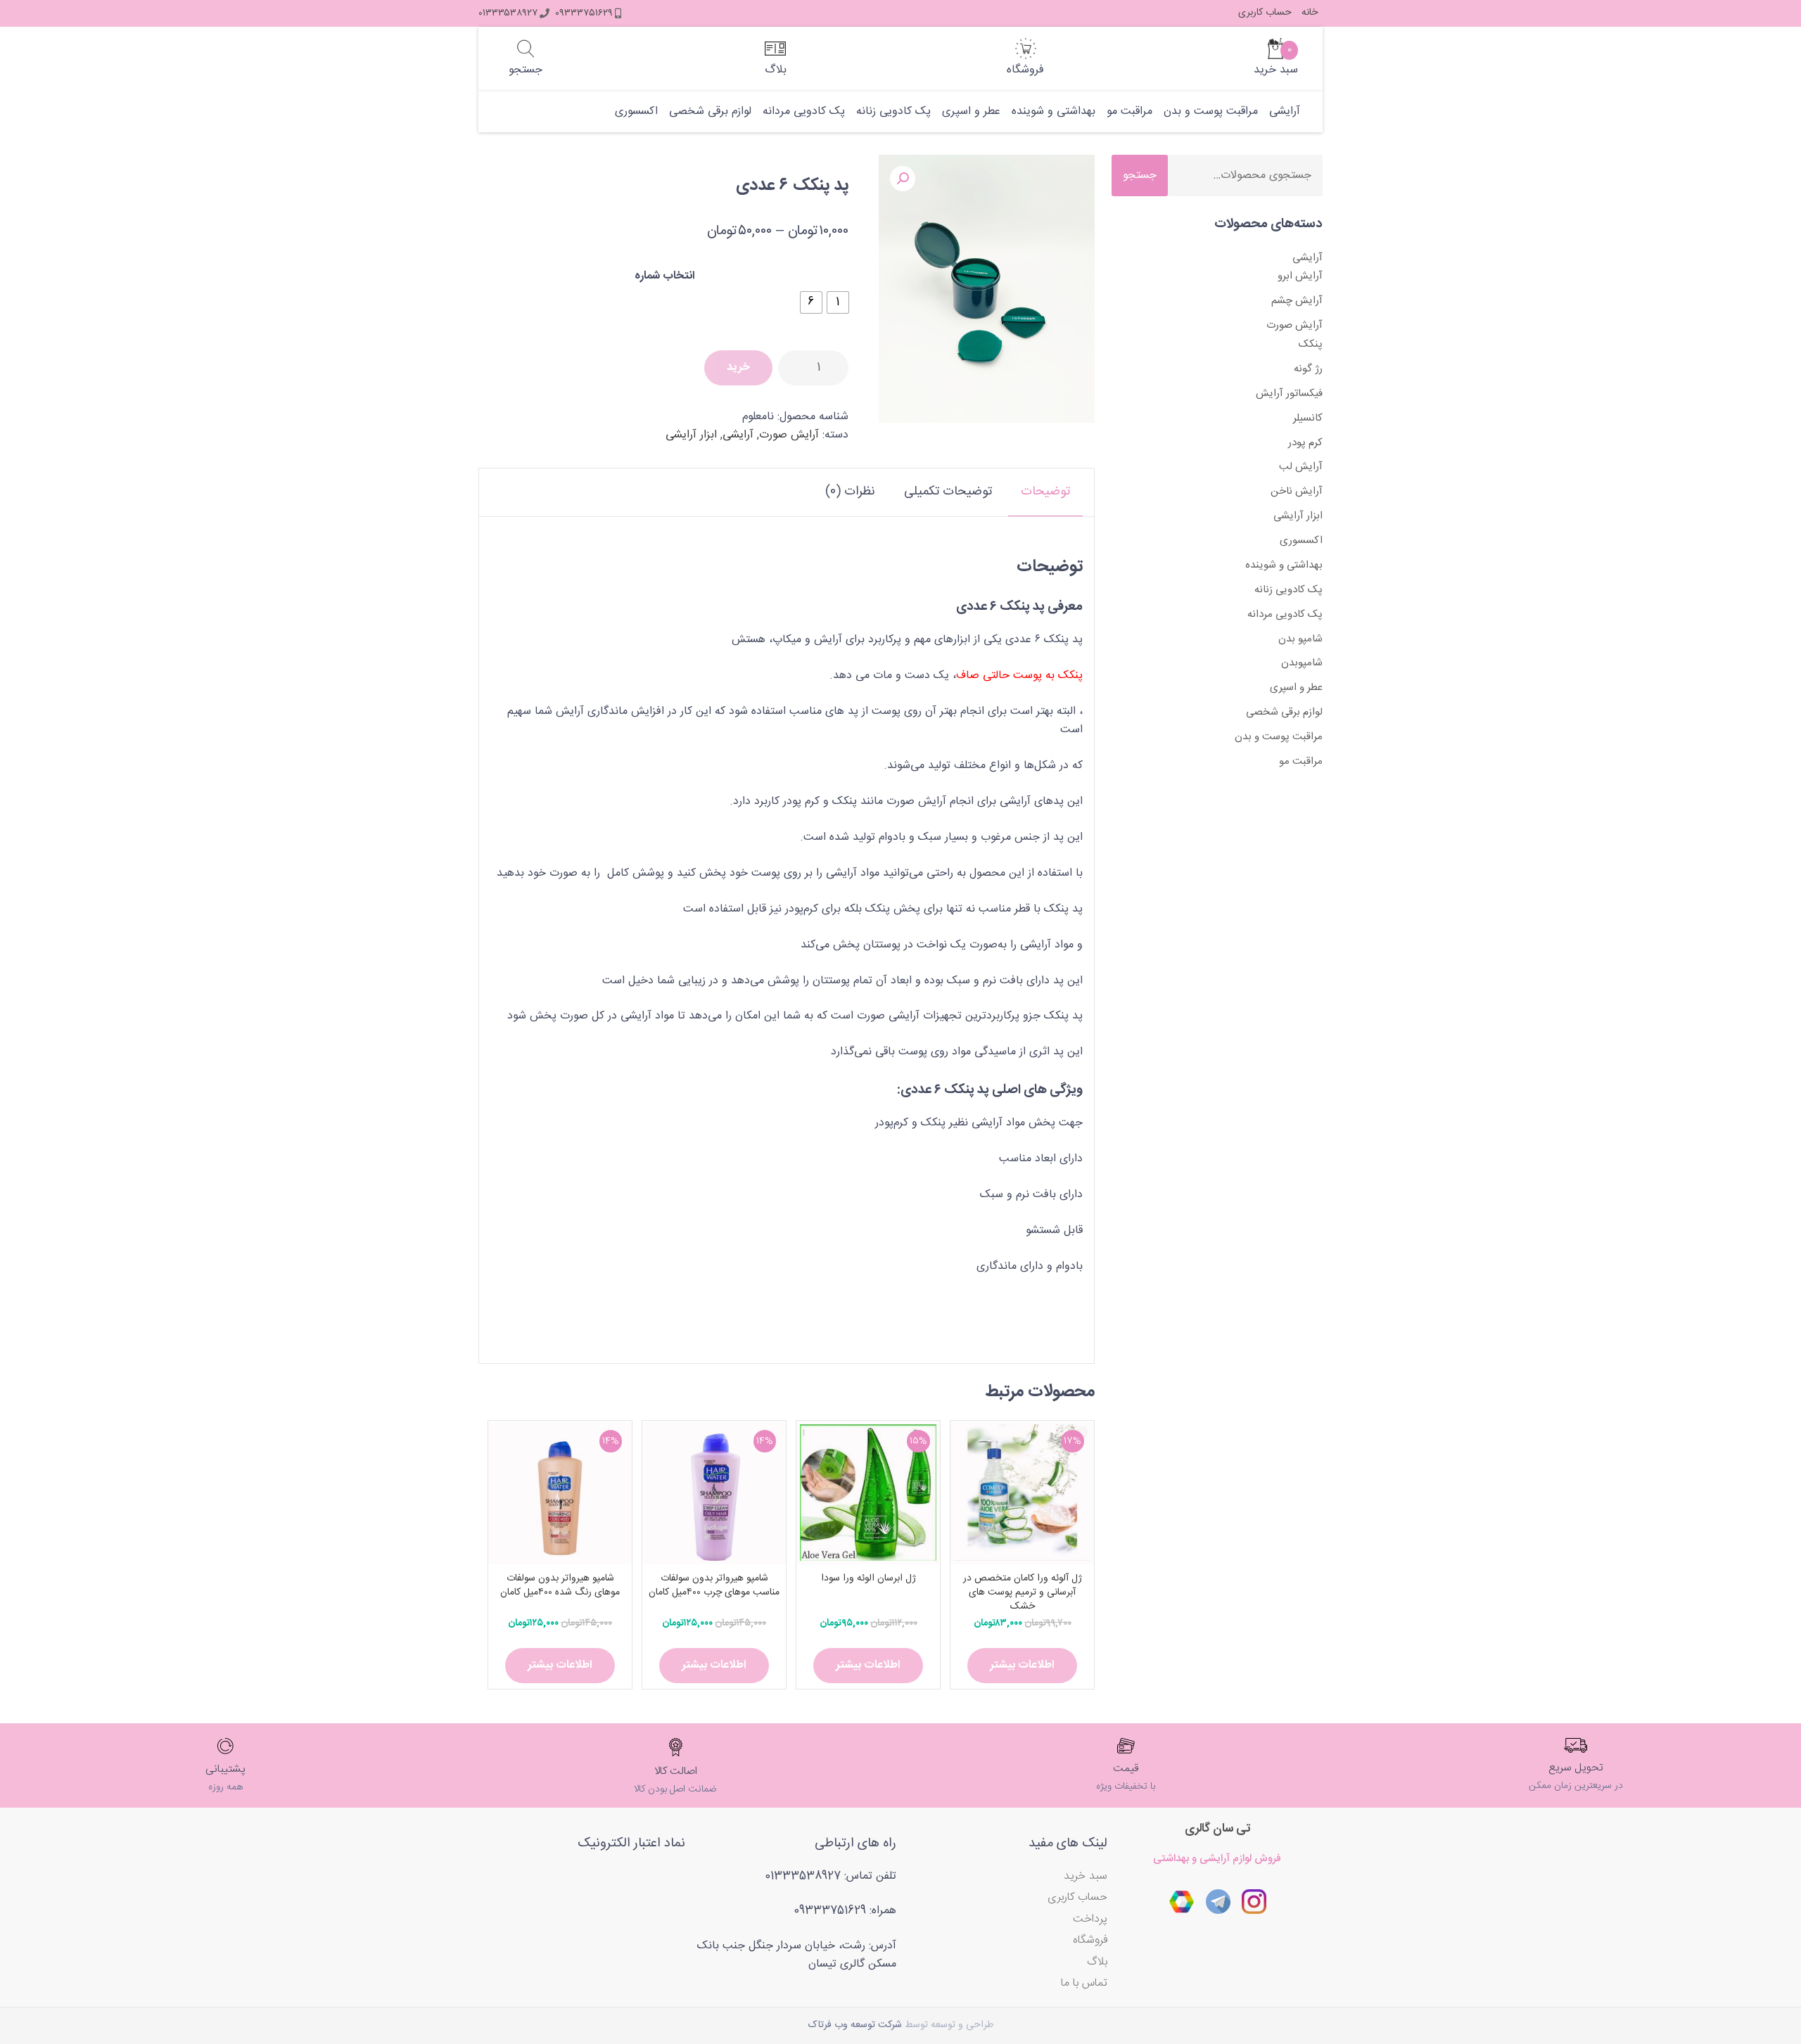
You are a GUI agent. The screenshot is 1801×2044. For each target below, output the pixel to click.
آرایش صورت (789, 435)
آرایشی (1285, 112)
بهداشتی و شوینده (1054, 112)
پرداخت (1090, 1919)
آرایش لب (1301, 467)
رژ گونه (1308, 369)
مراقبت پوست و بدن (1211, 112)
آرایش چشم (1297, 301)
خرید (738, 368)
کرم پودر (1305, 443)
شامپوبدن (1302, 663)
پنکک (1311, 344)
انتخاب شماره (665, 276)
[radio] (838, 302)
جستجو (1140, 175)
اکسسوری (636, 112)
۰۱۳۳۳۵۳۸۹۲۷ (508, 13)
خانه (1310, 13)
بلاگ (1097, 1962)
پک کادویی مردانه (804, 112)
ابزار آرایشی (691, 435)
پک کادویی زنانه (893, 112)
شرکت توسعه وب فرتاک (855, 2025)
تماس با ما (1084, 1983)
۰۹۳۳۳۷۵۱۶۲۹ (584, 13)
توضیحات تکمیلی (948, 492)
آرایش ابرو (1300, 276)
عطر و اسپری (971, 112)
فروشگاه (1090, 1940)
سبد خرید (1086, 1876)
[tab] (1045, 492)
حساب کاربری (1265, 13)
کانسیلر (1308, 418)
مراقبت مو (1129, 112)
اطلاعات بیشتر (1022, 1665)
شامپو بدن (1300, 639)
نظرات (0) (850, 492)
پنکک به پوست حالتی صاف (1019, 676)
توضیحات (1045, 492)
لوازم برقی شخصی (710, 112)
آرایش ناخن (1297, 491)
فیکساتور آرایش (1289, 394)
